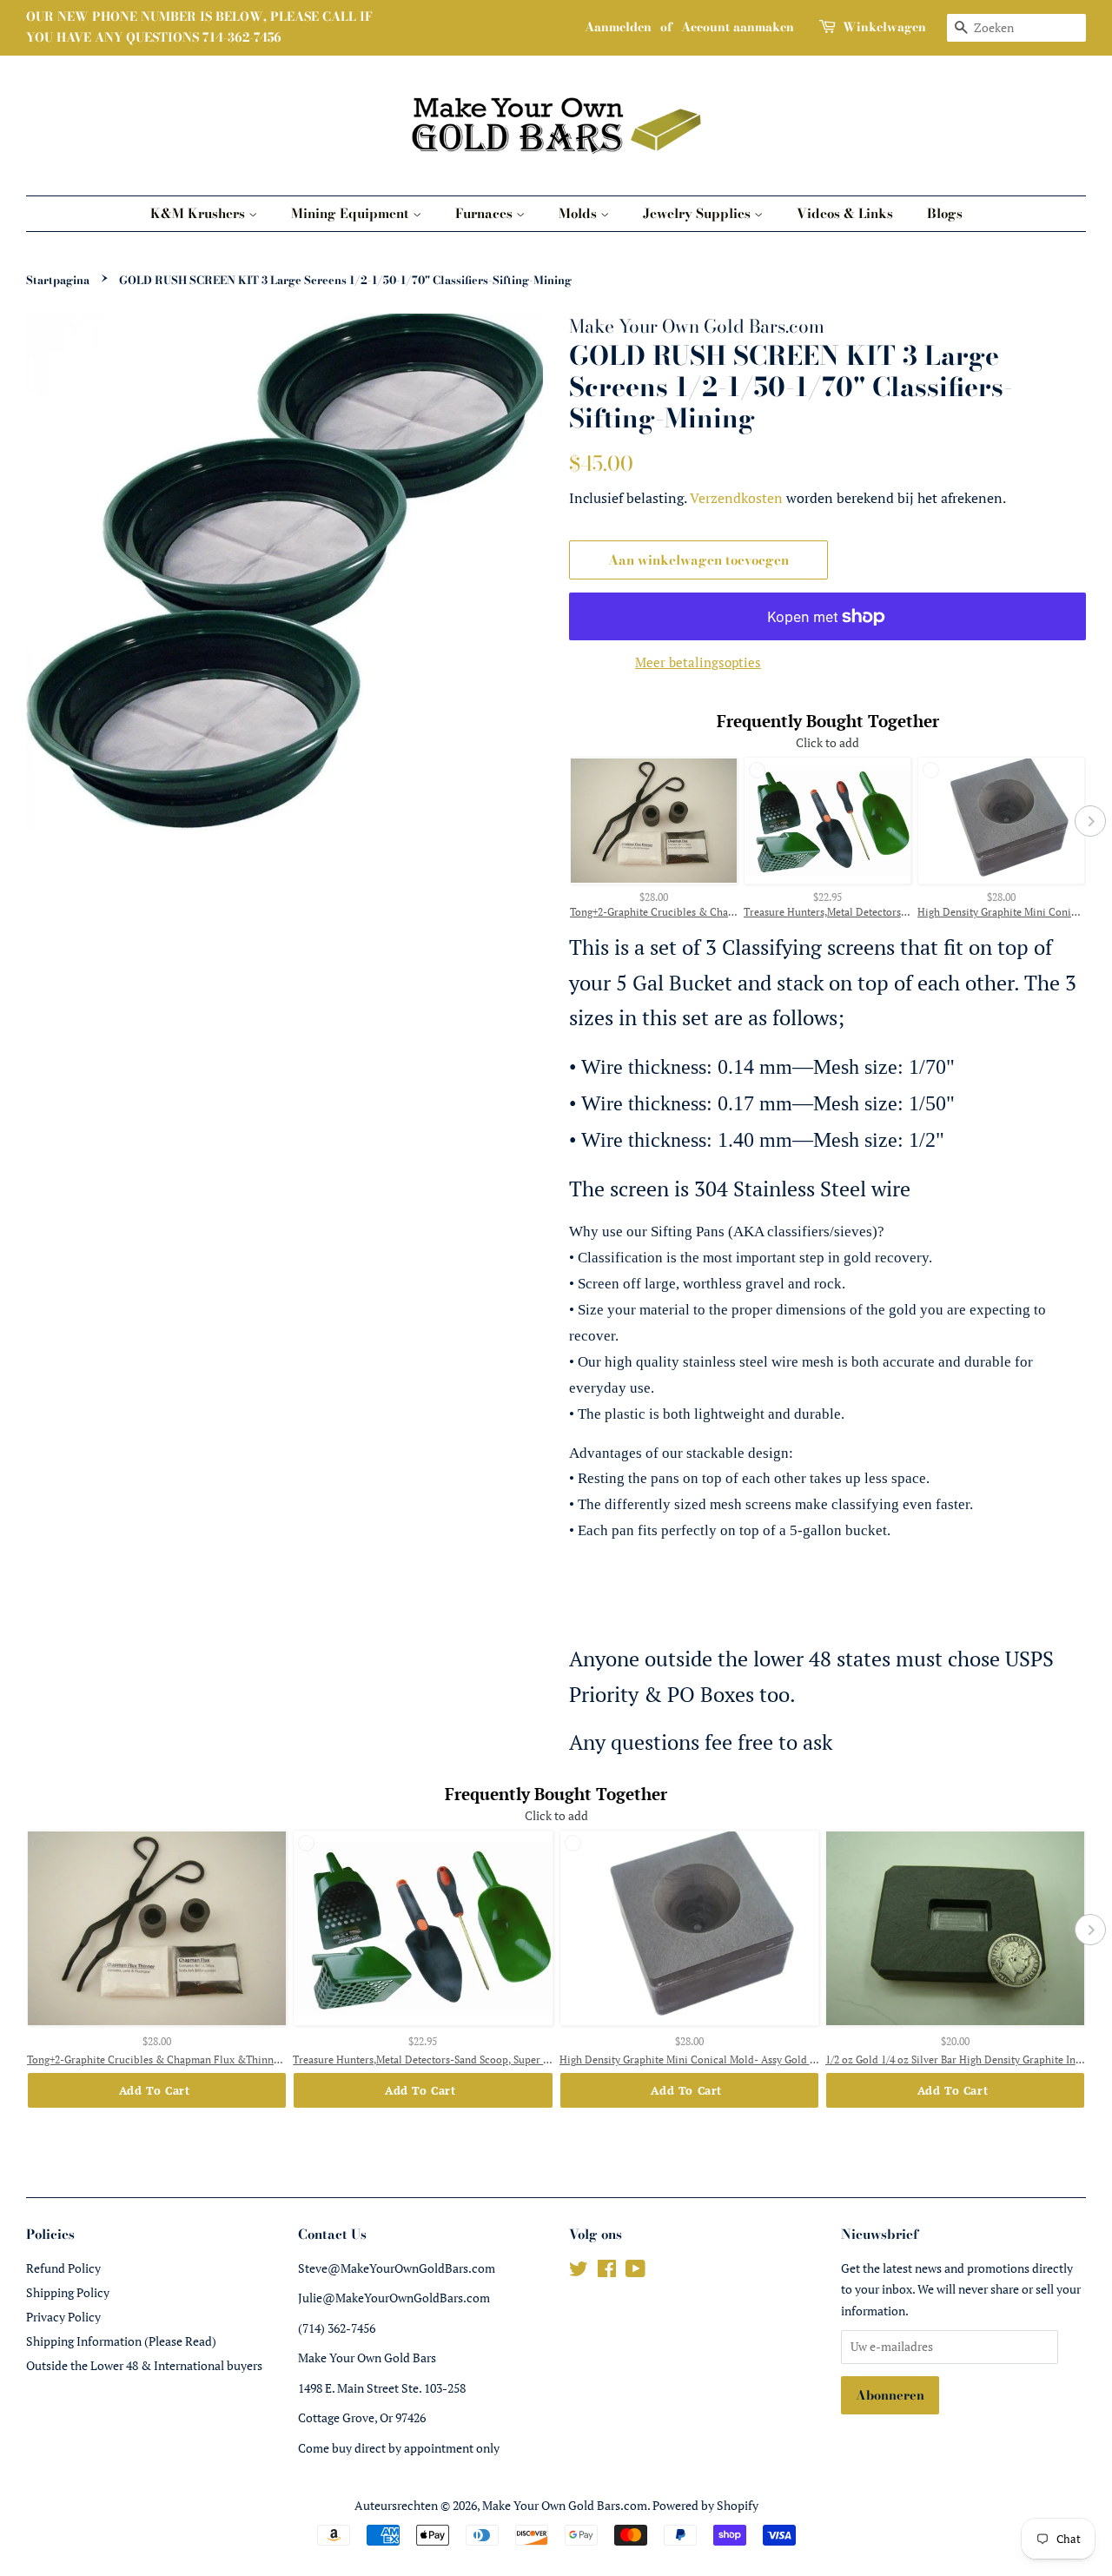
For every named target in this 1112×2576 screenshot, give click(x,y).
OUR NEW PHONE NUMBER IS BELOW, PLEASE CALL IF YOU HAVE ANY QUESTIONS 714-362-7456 (199, 27)
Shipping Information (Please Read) (121, 2341)
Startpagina (58, 280)
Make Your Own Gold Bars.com (565, 2505)
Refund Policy (63, 2268)
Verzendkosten (736, 498)
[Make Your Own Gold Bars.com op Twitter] (579, 2271)
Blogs (945, 213)
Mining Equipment (352, 213)
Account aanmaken (738, 27)
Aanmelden (618, 27)
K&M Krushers (199, 213)
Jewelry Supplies (698, 213)
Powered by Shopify (705, 2505)
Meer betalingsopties (698, 662)
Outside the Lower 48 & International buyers (144, 2365)
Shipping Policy (68, 2292)
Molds (579, 213)
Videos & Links (845, 213)
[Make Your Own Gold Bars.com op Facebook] (607, 2271)
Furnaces (486, 213)
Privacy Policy (63, 2317)
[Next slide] (1090, 821)
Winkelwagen (884, 27)
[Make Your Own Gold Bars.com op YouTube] (635, 2271)
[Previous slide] (565, 821)
